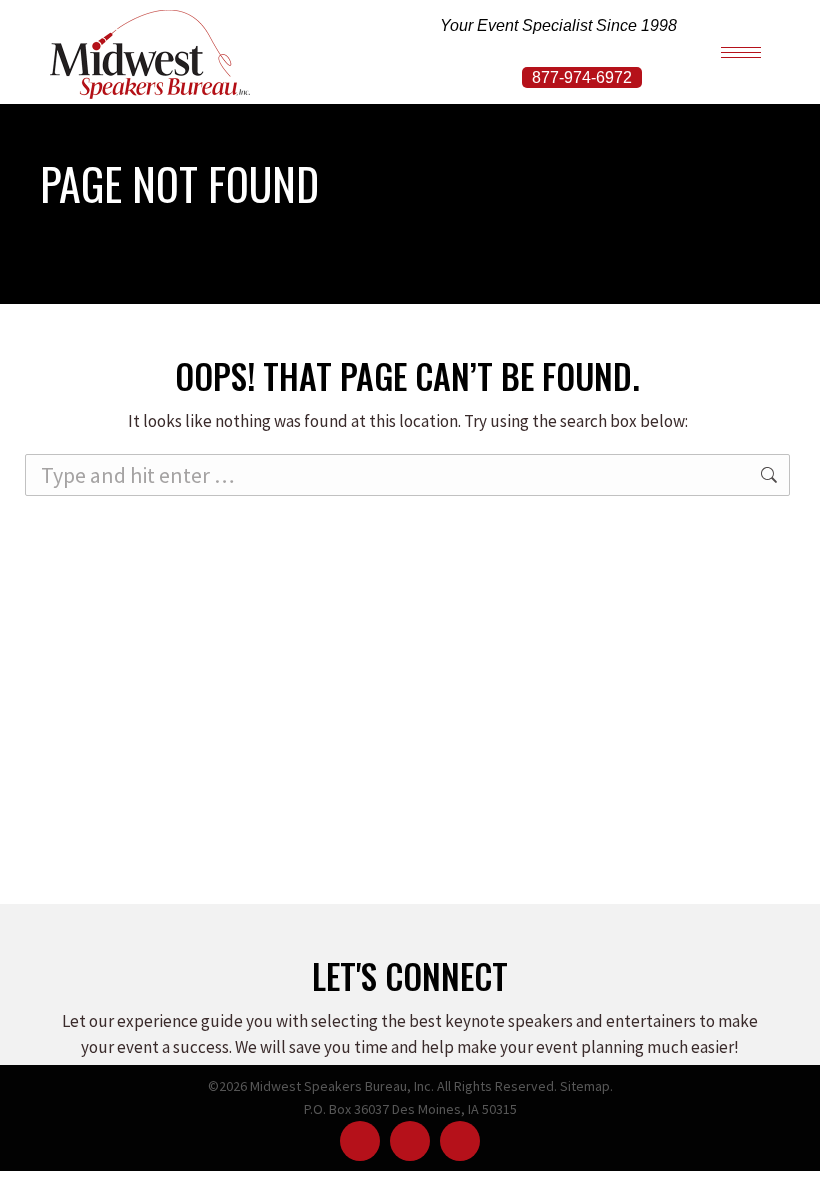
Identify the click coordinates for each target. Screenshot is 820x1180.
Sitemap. (586, 1086)
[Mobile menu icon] (741, 52)
